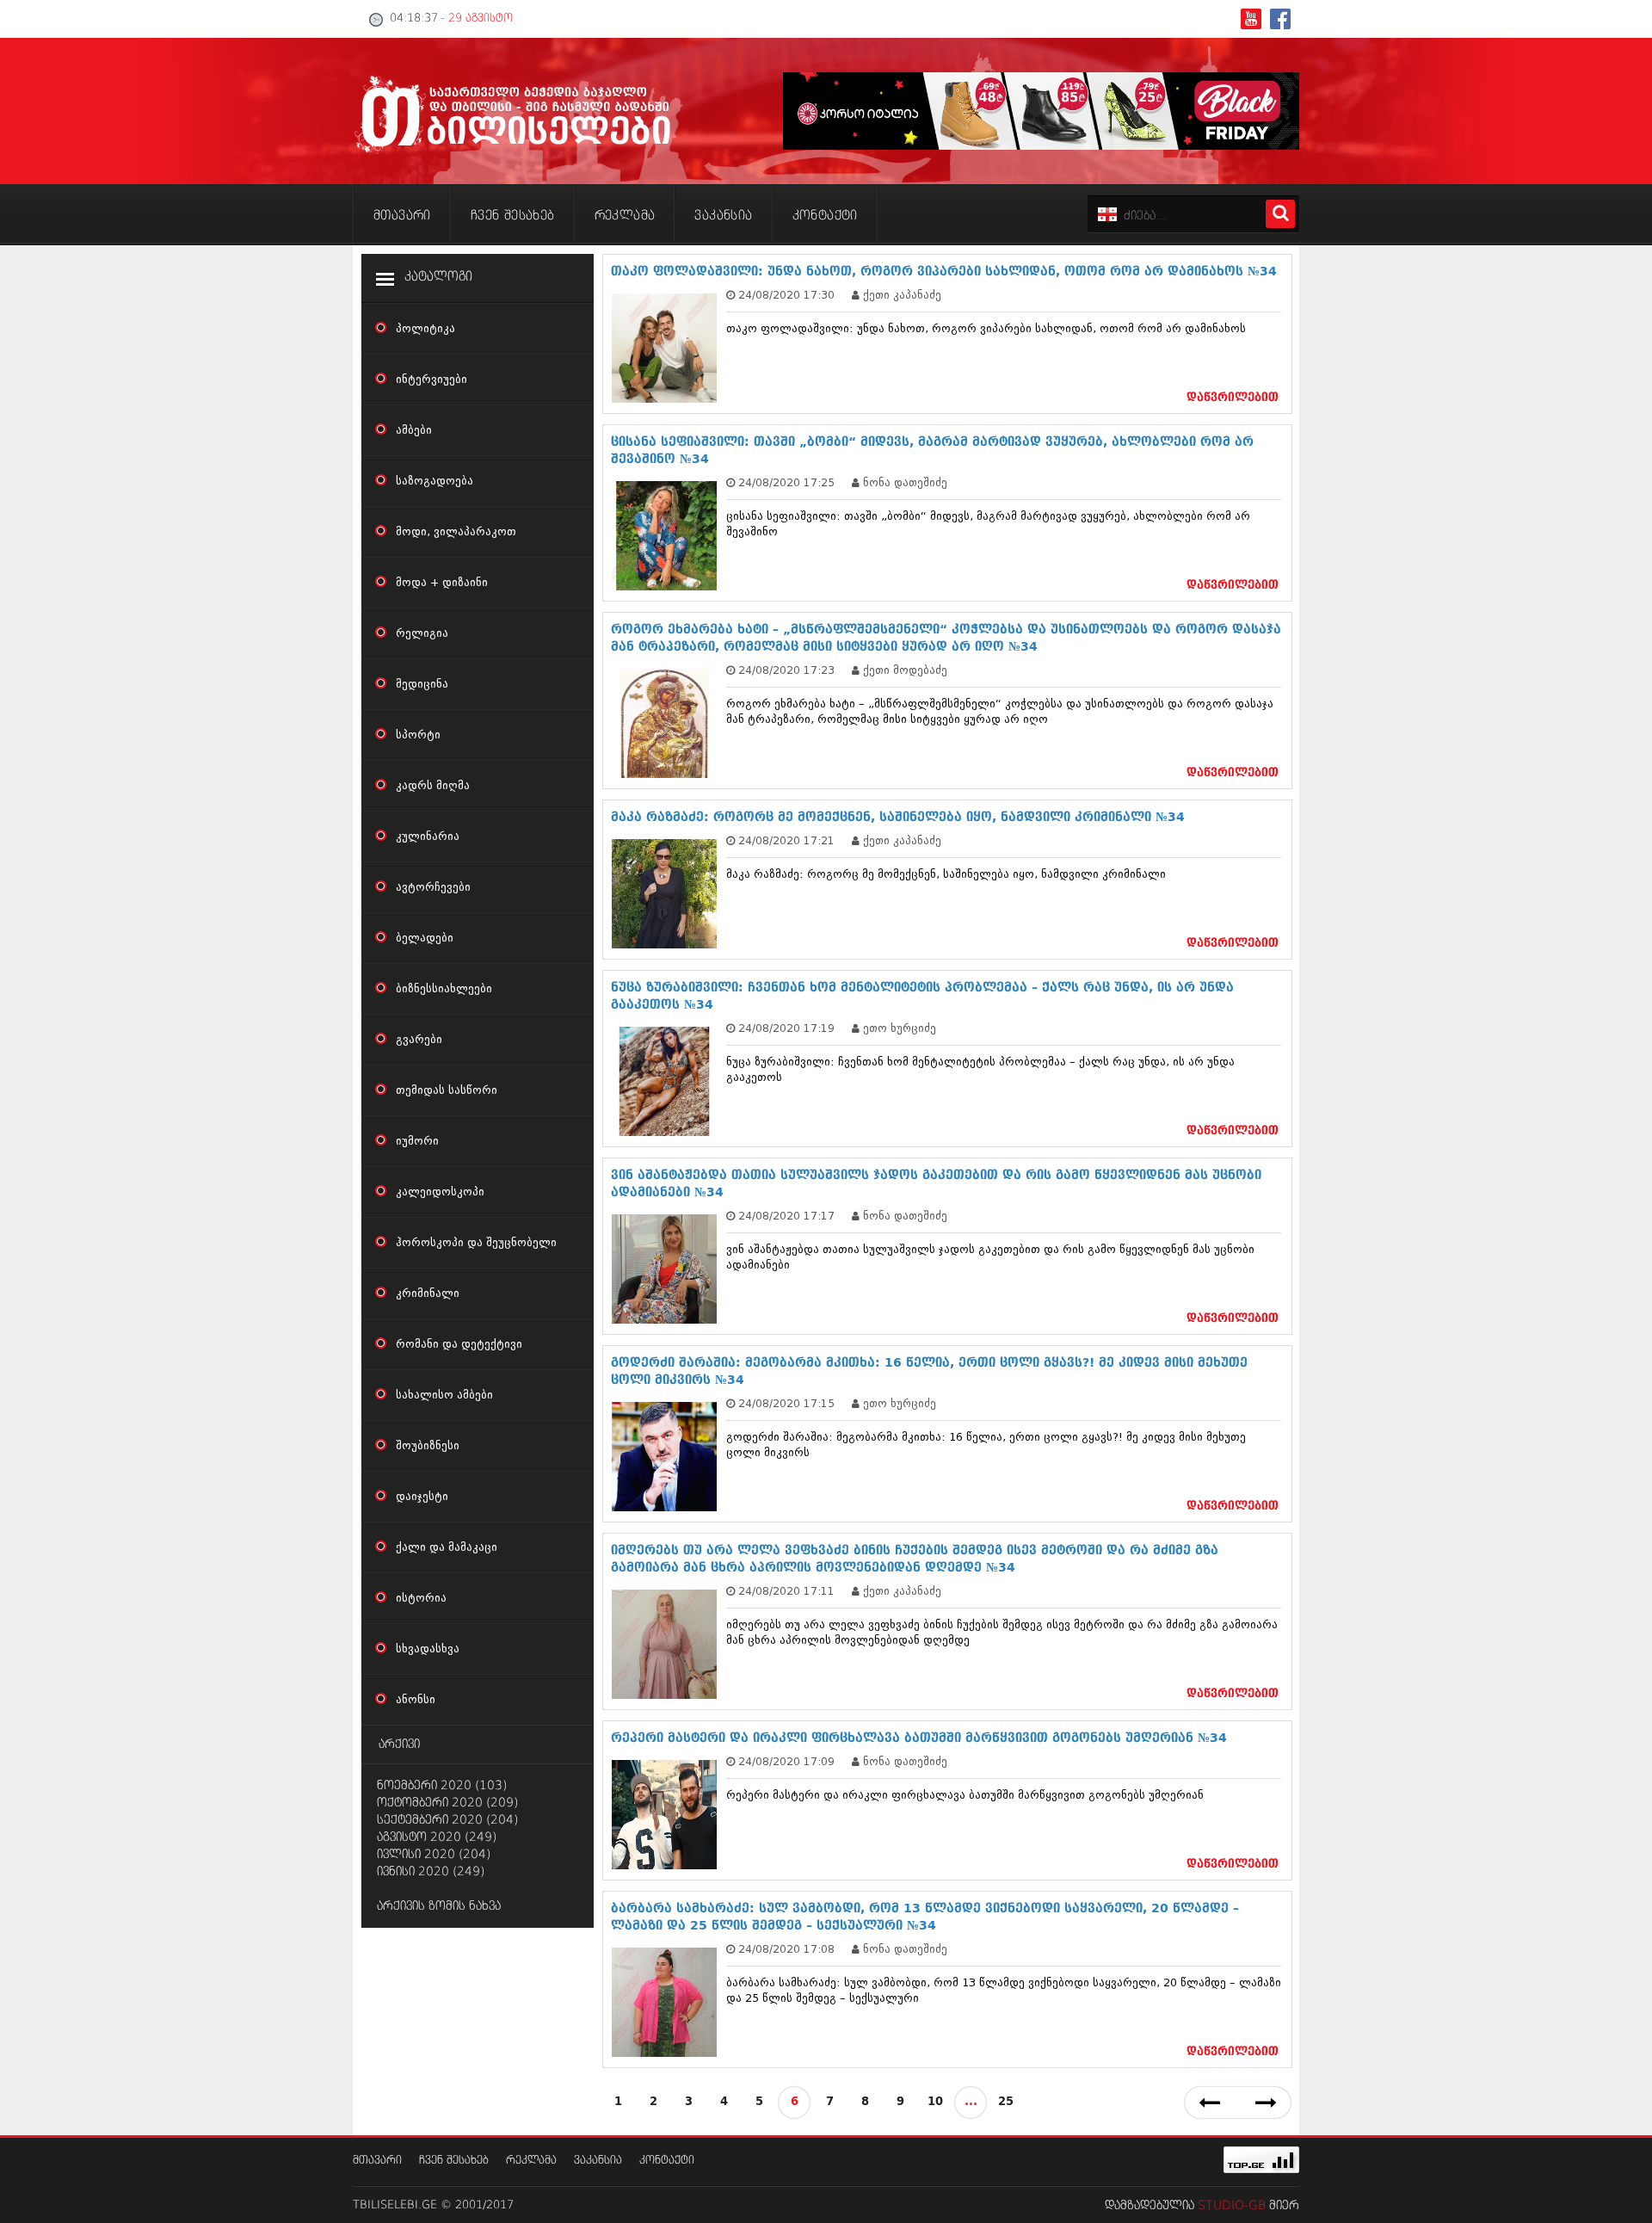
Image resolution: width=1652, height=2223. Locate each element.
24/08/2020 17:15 (786, 1403)
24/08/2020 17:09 (786, 1761)
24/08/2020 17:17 (786, 1216)
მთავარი (377, 2161)
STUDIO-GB (1232, 2206)
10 (935, 2102)
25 (1006, 2102)
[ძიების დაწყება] (1280, 214)
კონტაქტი (667, 2161)
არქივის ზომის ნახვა (439, 1906)
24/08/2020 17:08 (786, 1949)
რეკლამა (531, 2161)
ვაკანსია (598, 2161)
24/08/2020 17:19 (786, 1028)
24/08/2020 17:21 (786, 840)
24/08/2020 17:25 (786, 482)
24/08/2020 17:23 (786, 670)
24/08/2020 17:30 (786, 295)
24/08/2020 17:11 (786, 1591)
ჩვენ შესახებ (454, 2161)
